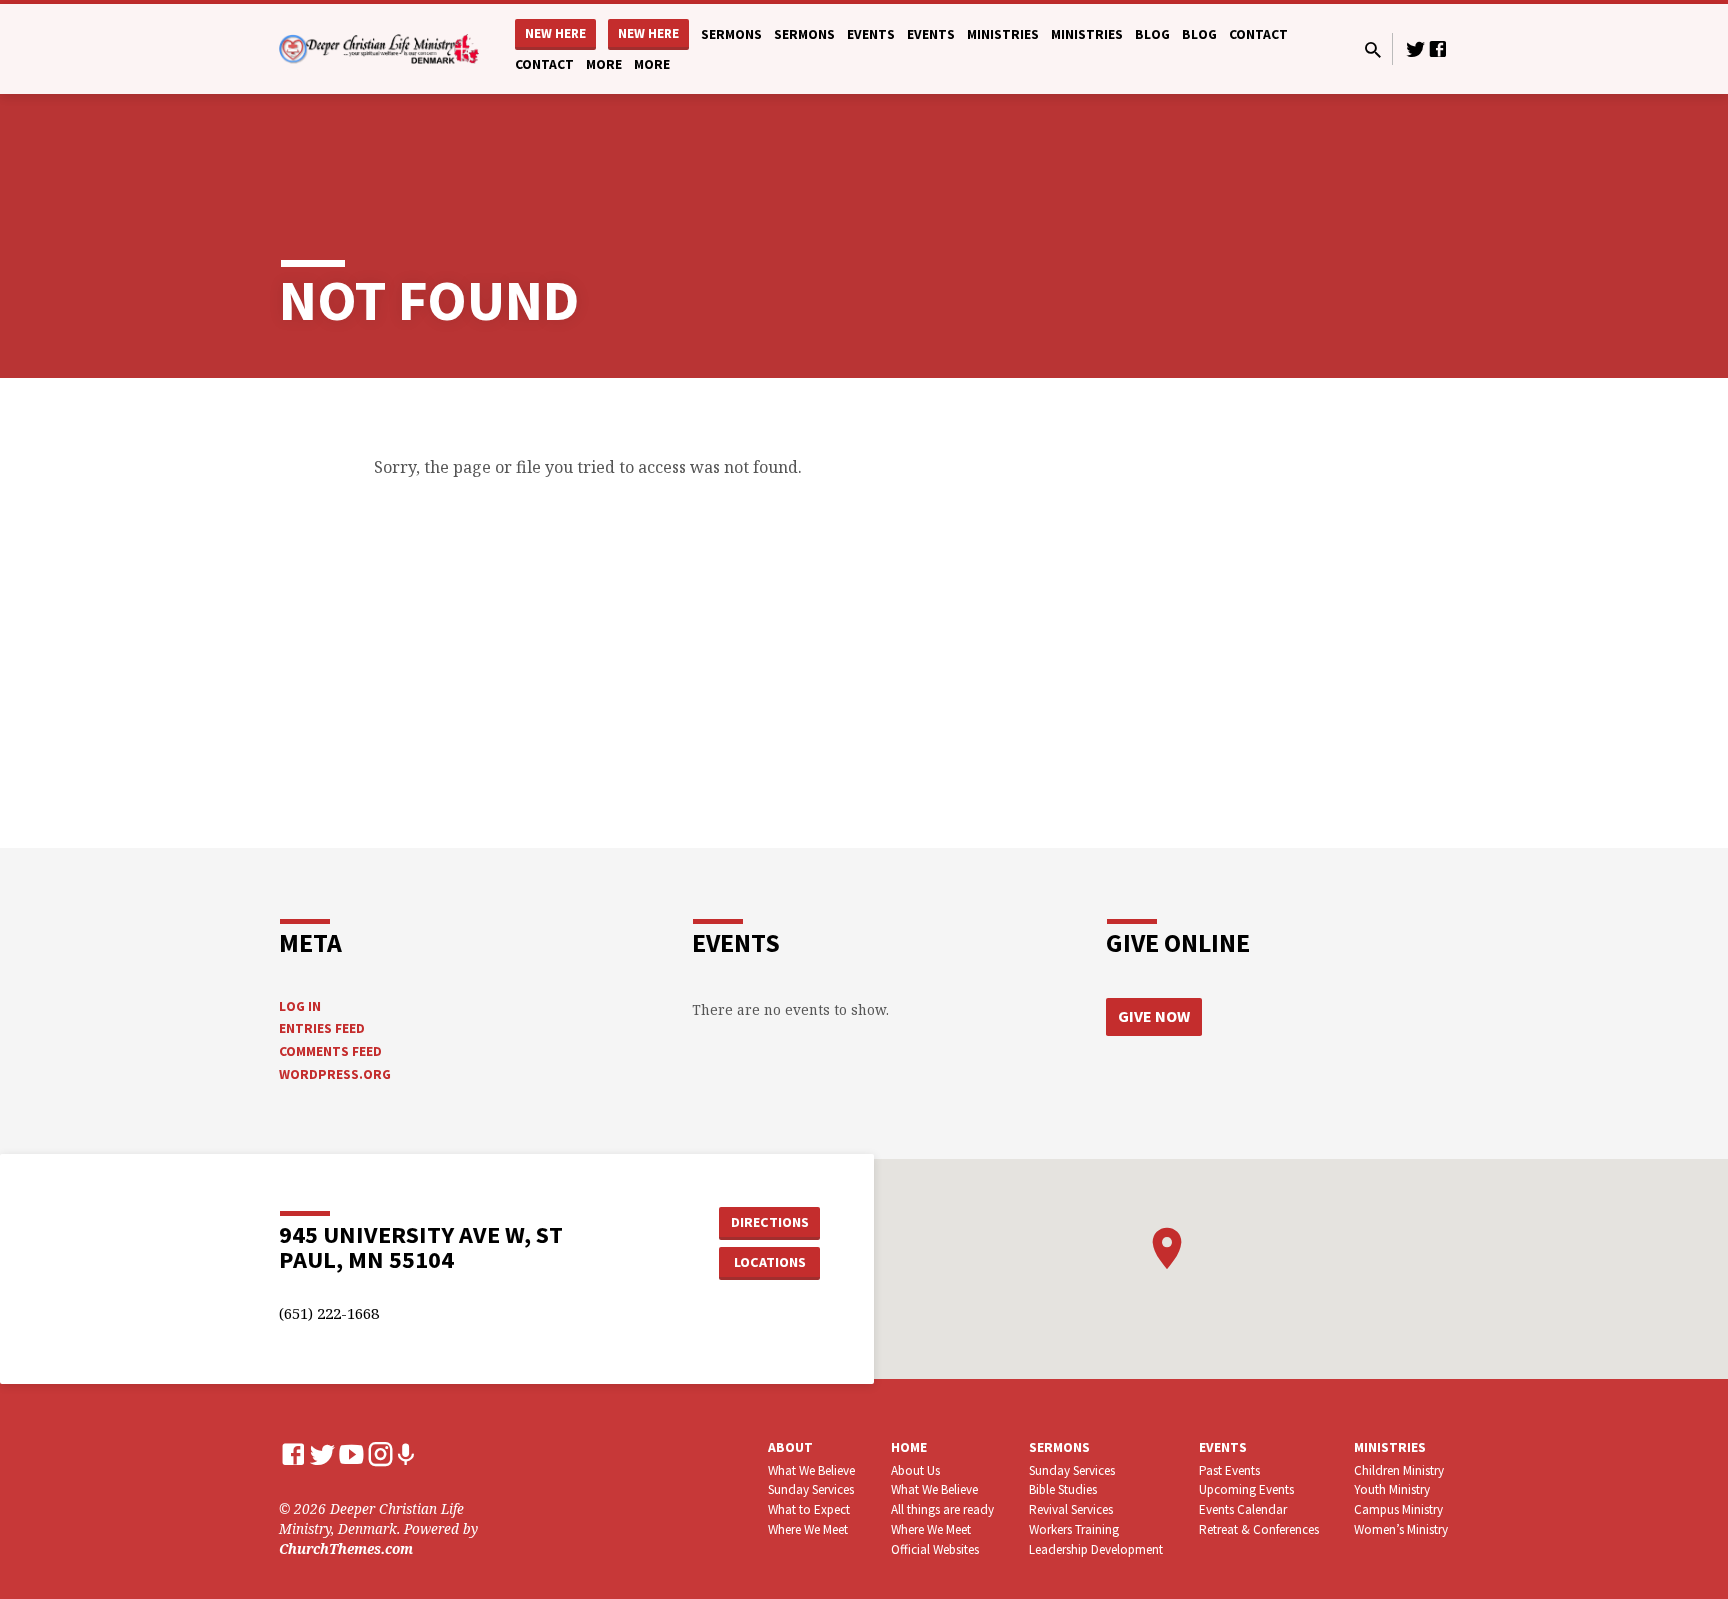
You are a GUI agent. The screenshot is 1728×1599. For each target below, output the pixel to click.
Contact (1258, 34)
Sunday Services (811, 1489)
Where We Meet (808, 1529)
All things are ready (942, 1509)
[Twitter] (1416, 48)
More (604, 64)
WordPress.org (335, 1074)
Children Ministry (1399, 1470)
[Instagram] (380, 1453)
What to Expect (809, 1509)
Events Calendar (1243, 1509)
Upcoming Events (1246, 1489)
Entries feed (322, 1028)
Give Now (1154, 1016)
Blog (1152, 34)
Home (909, 1447)
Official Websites (935, 1549)
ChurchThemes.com (346, 1548)
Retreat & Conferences (1259, 1529)
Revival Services (1071, 1509)
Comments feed (330, 1051)
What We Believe (811, 1470)
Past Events (1229, 1470)
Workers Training (1074, 1529)
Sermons (731, 34)
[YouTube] (351, 1453)
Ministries (1003, 34)
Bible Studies (1063, 1489)
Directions (770, 1222)
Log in (300, 1006)
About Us (915, 1470)
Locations (770, 1262)
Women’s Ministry (1401, 1529)
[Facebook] (1438, 48)
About (790, 1447)
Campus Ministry (1398, 1509)
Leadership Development (1096, 1549)
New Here (555, 33)
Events (871, 34)
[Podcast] (405, 1454)
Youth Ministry (1392, 1489)
